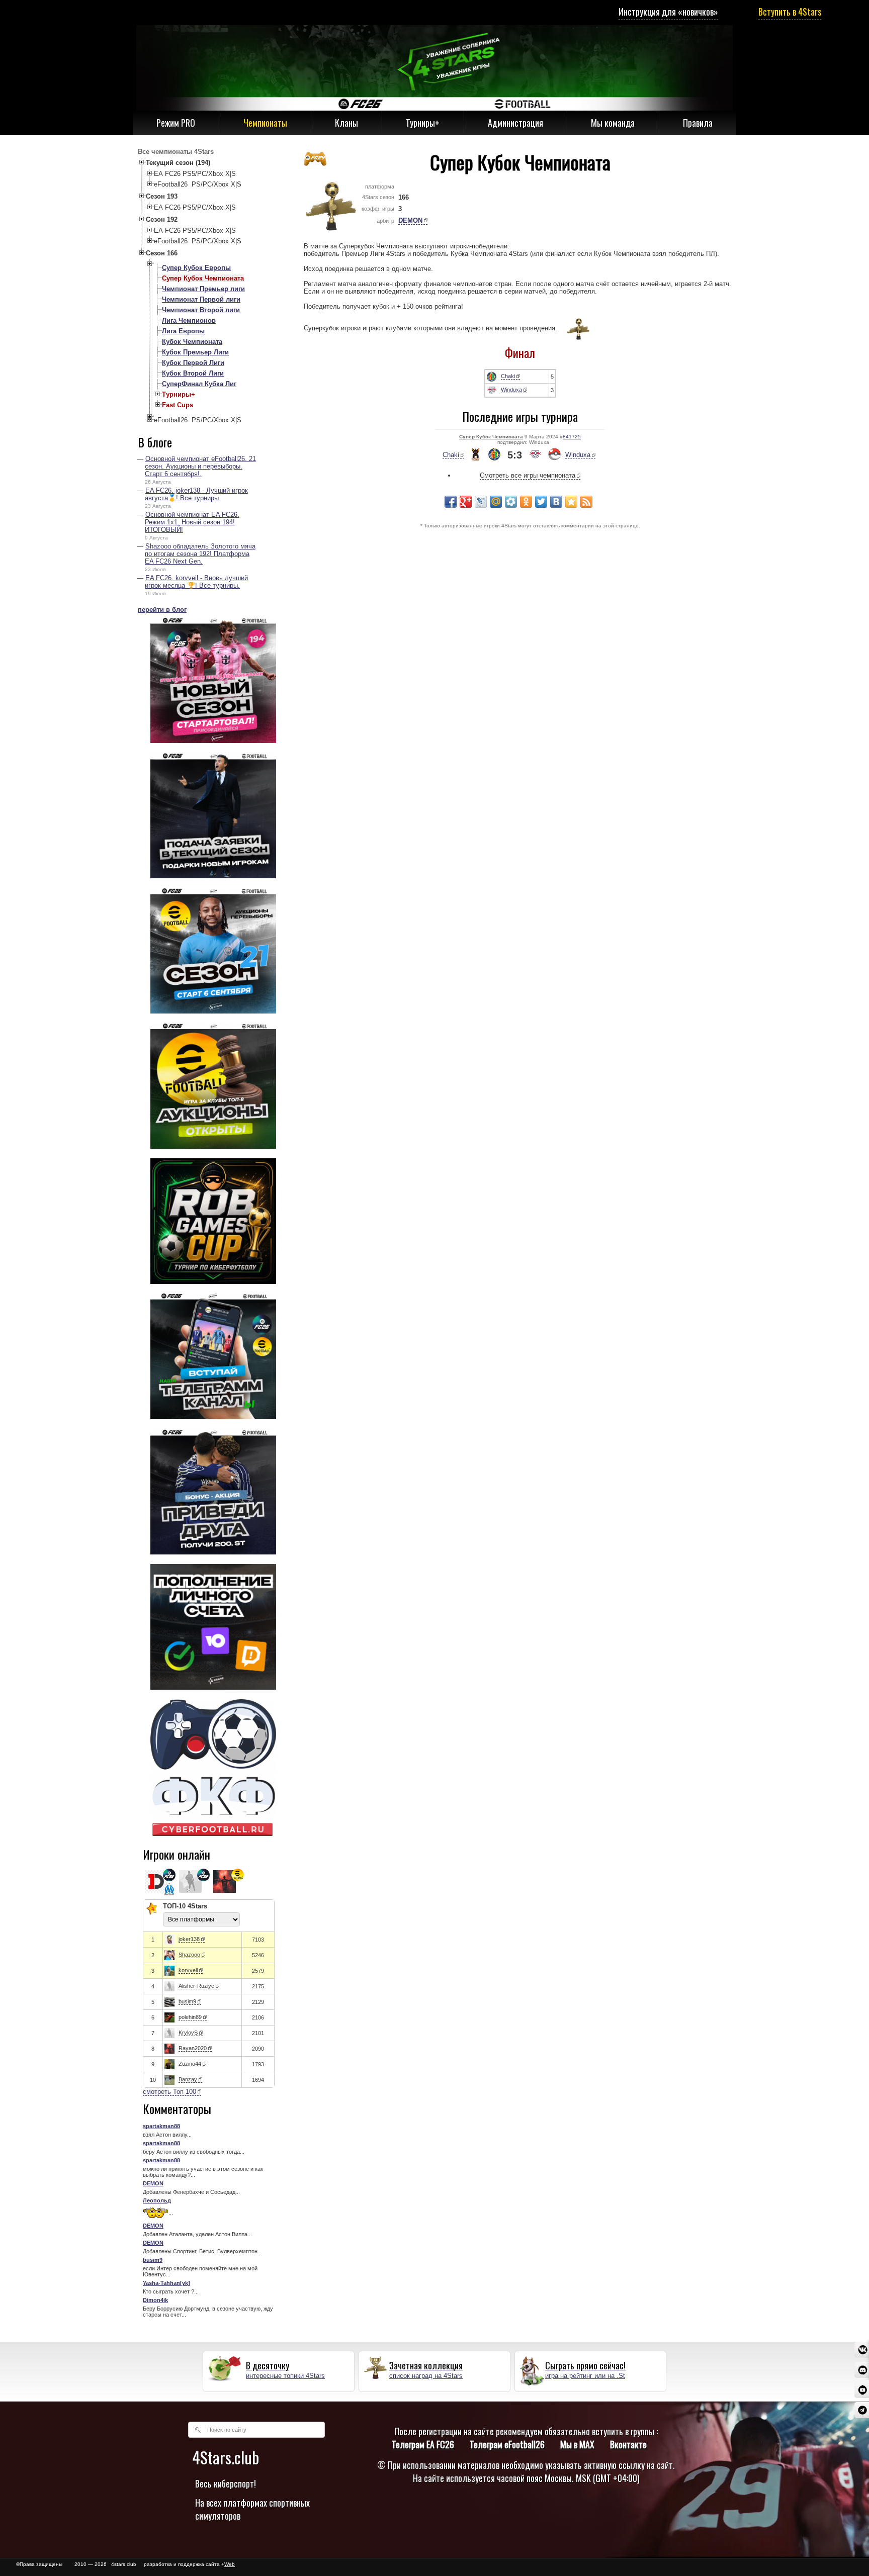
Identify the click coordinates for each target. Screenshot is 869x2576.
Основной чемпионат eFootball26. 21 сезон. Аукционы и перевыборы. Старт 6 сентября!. (200, 466)
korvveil (188, 1970)
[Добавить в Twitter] (541, 502)
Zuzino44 (190, 2064)
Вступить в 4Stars (790, 12)
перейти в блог (162, 610)
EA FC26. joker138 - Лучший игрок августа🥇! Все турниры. (196, 494)
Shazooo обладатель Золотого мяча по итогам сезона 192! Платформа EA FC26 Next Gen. (200, 554)
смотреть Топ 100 (169, 2092)
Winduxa (511, 390)
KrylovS (188, 2033)
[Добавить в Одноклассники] (526, 502)
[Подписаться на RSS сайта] (586, 502)
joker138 (189, 1939)
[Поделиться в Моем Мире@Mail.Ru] (496, 502)
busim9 (187, 2001)
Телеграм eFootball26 (507, 2444)
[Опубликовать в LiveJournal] (481, 502)
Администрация (515, 123)
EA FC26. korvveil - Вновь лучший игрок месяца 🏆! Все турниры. (196, 582)
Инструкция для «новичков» (668, 12)
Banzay (188, 2079)
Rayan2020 (193, 2048)
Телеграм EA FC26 (423, 2444)
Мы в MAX (577, 2444)
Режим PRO (176, 123)
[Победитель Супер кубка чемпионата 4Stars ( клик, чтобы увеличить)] (573, 329)
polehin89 (190, 2017)
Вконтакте (628, 2444)
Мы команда (613, 123)
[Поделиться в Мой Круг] (511, 502)
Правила (698, 123)
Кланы (346, 123)
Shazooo (189, 1955)
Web (230, 2564)
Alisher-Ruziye (196, 1986)
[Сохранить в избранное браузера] (571, 502)
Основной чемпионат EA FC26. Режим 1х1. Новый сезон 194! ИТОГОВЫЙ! (192, 522)
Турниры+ (423, 123)
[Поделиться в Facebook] (451, 502)
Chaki (508, 376)
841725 (572, 437)
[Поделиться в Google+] (466, 502)
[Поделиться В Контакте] (556, 502)
